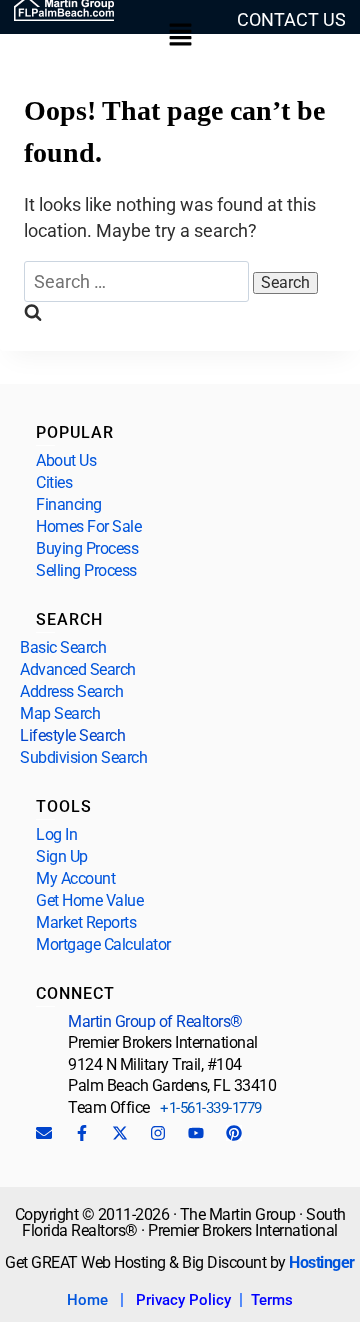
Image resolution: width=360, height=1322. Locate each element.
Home (87, 1300)
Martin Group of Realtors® (155, 1021)
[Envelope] (44, 1133)
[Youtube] (196, 1133)
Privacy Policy (183, 1300)
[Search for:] (138, 281)
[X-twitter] (120, 1133)
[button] (180, 36)
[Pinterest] (234, 1133)
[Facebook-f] (82, 1133)
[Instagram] (158, 1133)
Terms (272, 1300)
